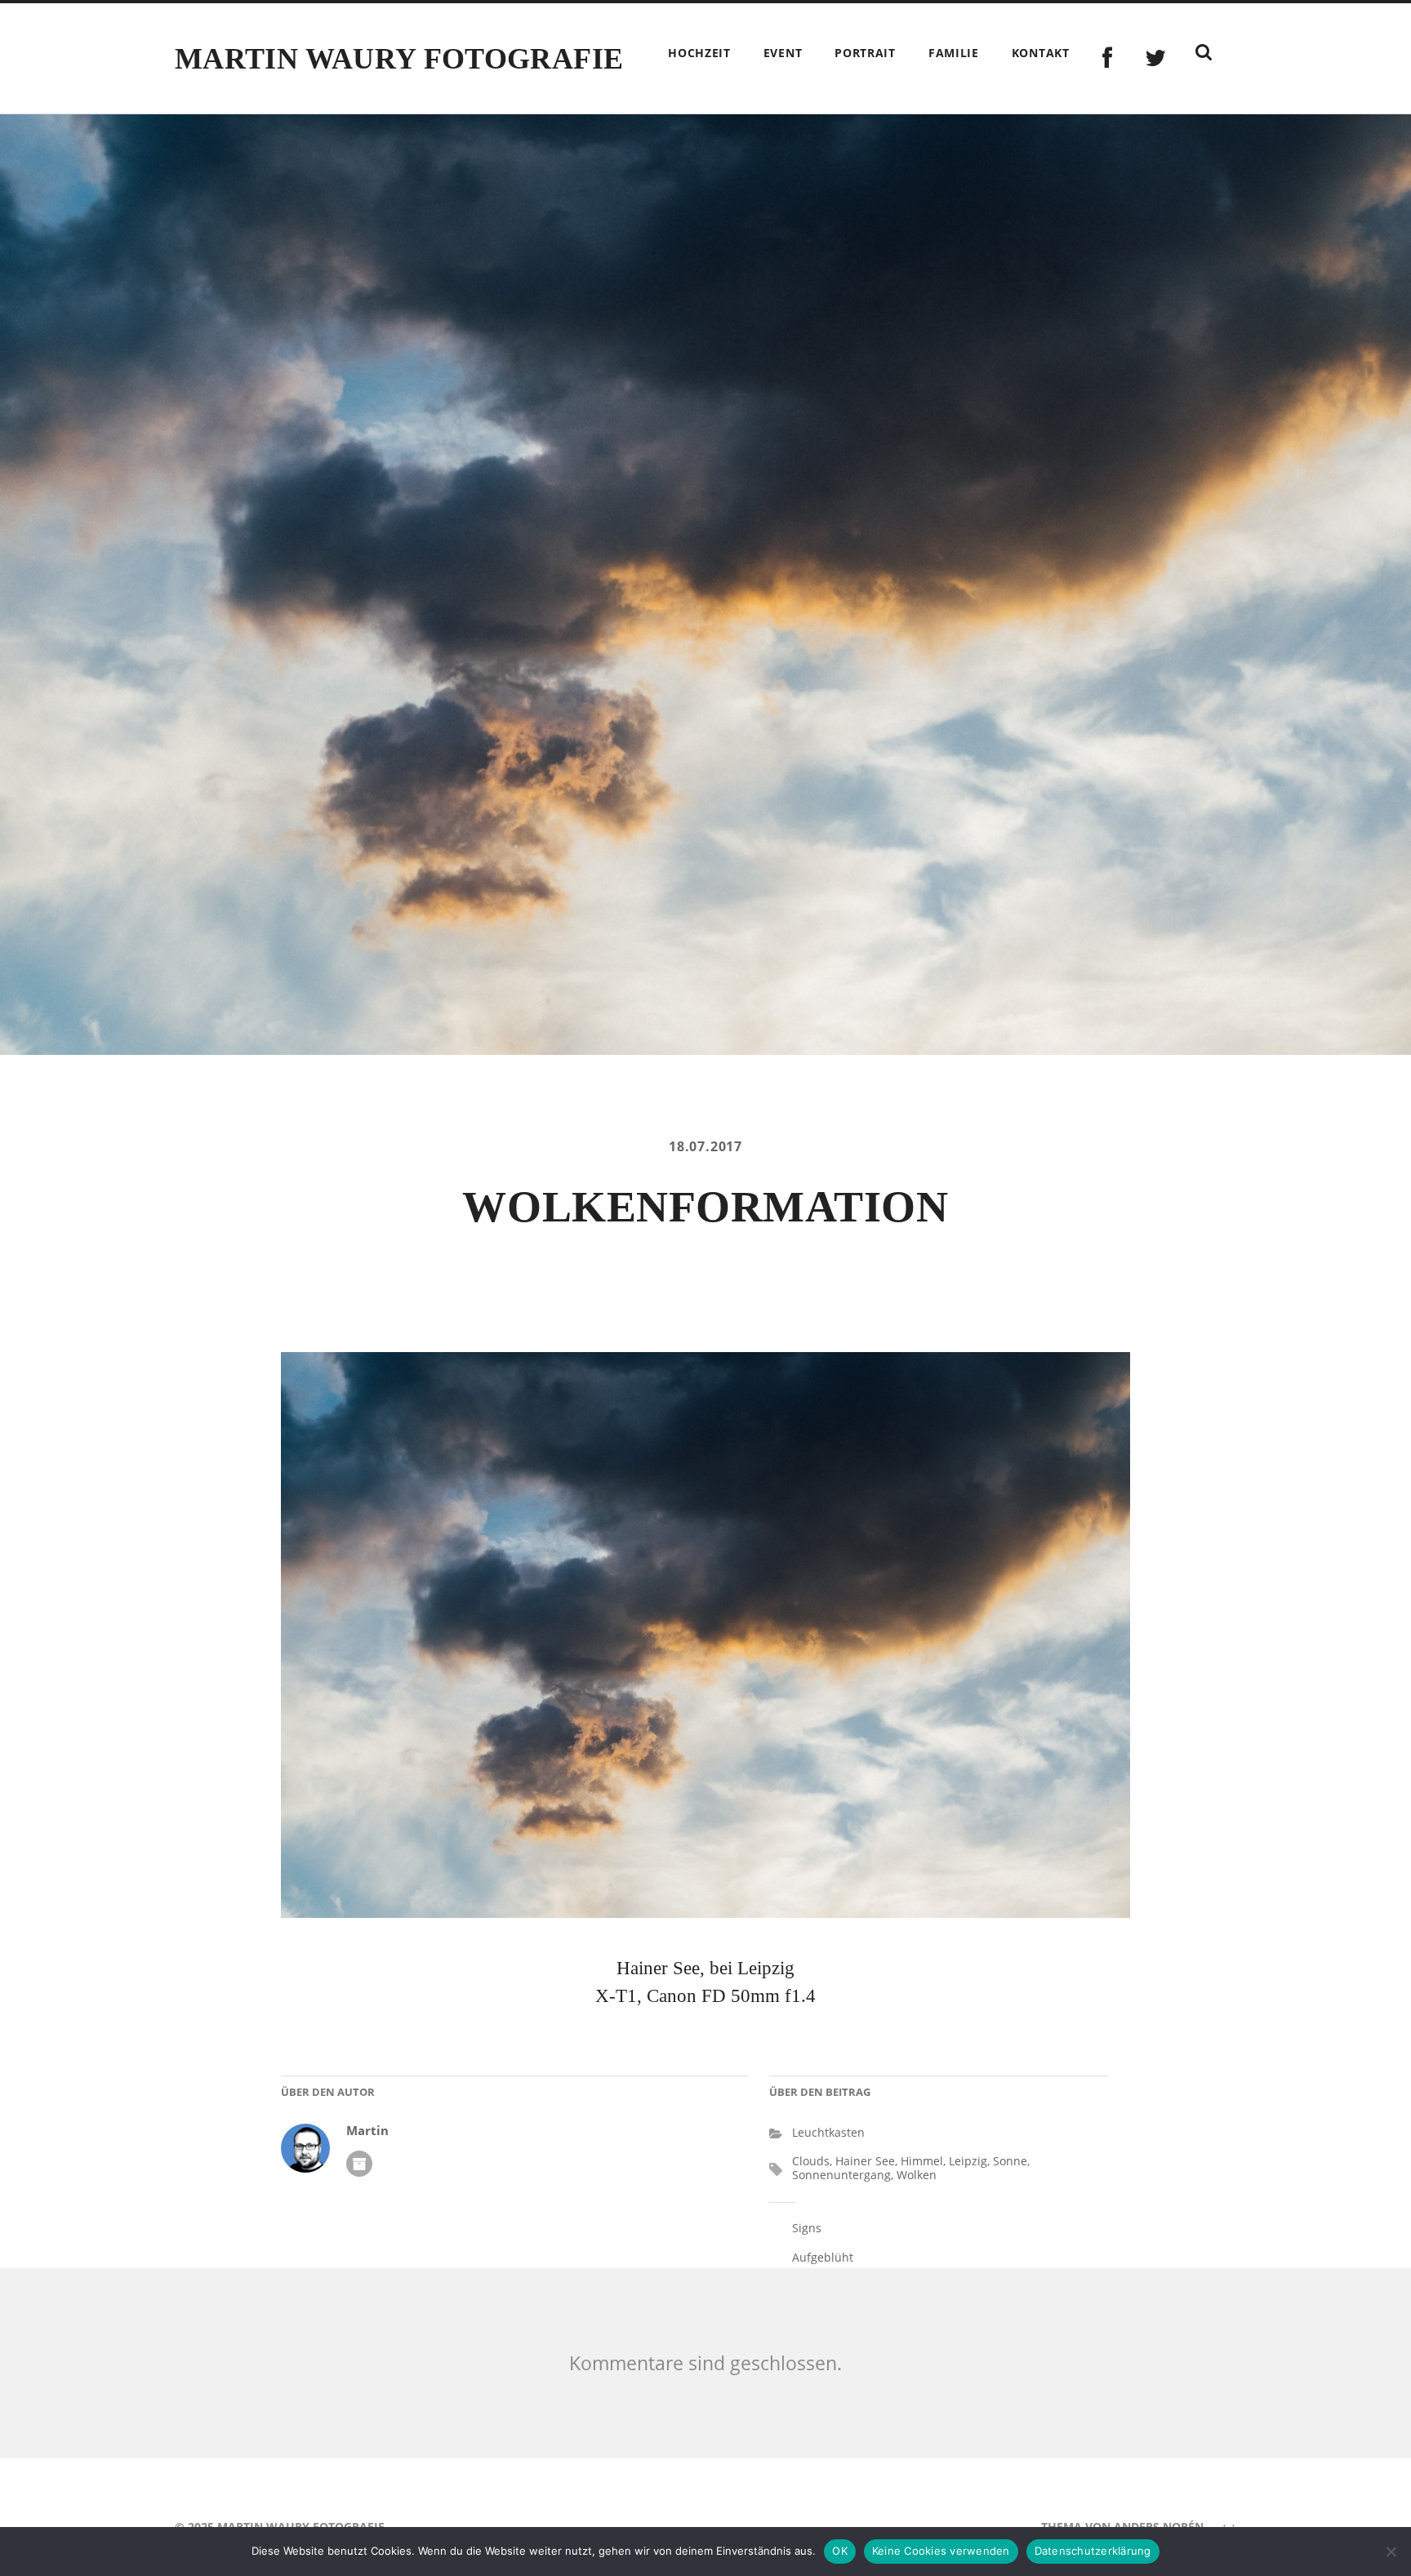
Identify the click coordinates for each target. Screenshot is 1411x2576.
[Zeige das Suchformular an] (1204, 52)
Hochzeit (699, 53)
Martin (367, 2131)
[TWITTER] (1156, 58)
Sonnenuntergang (841, 2175)
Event (783, 53)
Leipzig (968, 2161)
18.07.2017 (705, 1146)
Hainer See (865, 2161)
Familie (954, 53)
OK (840, 2551)
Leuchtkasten (828, 2132)
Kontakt (1041, 53)
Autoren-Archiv (359, 2164)
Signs (807, 2228)
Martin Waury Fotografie (399, 59)
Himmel (922, 2161)
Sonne (1010, 2161)
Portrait (865, 53)
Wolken (917, 2175)
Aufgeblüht (823, 2257)
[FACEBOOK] (1108, 58)
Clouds (811, 2161)
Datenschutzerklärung (1093, 2551)
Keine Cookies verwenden (941, 2551)
